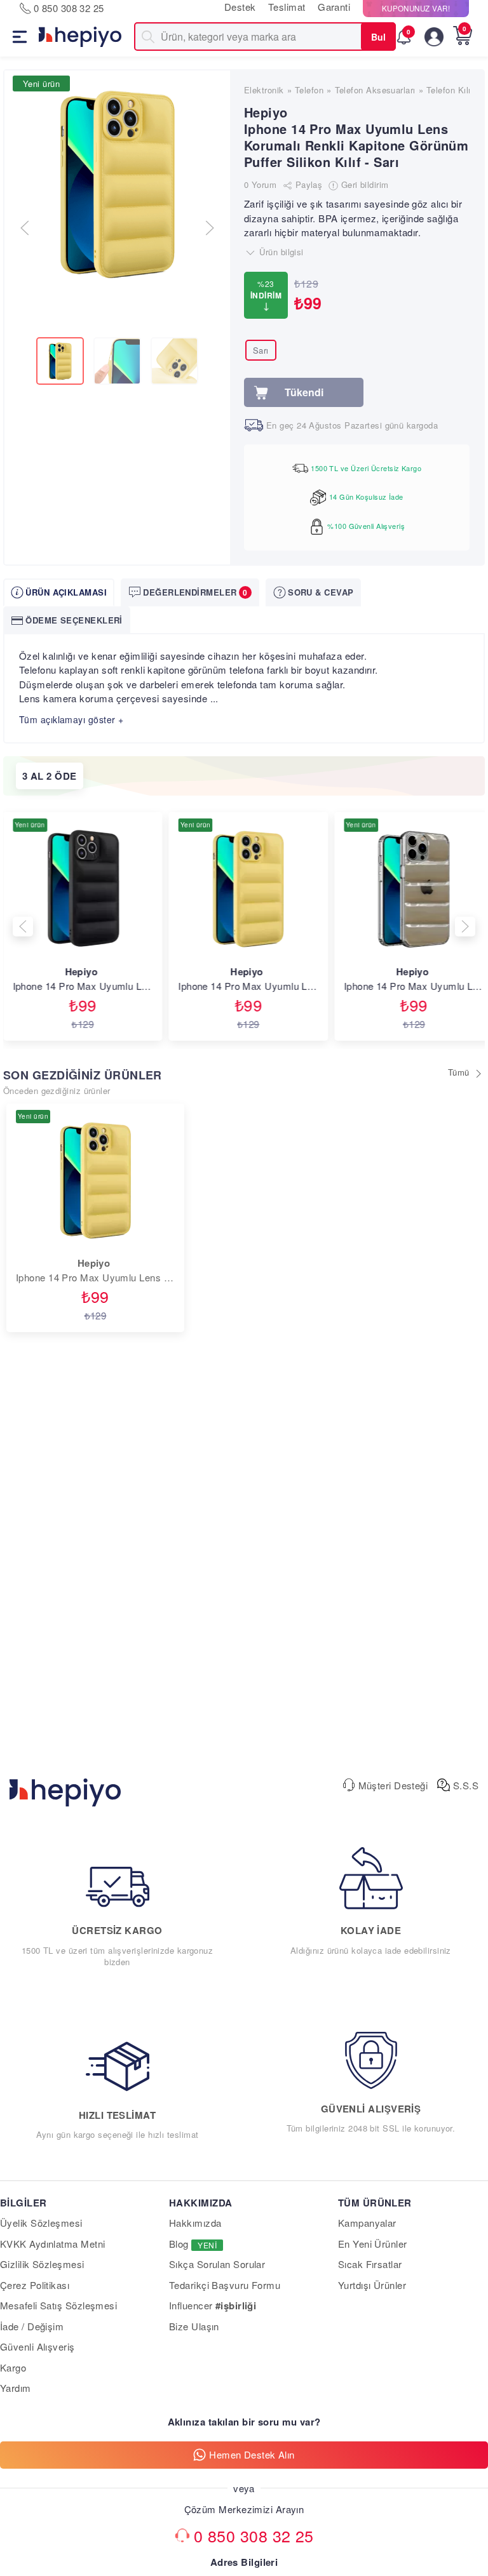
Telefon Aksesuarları (375, 90)
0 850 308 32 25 (254, 2535)
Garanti (335, 7)
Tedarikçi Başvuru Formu (225, 2285)
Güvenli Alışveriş (37, 2346)
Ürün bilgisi (280, 252)
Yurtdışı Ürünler (372, 2285)
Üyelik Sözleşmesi (41, 2223)
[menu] (11, 37)
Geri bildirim (363, 184)
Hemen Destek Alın (252, 2454)
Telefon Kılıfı (451, 90)
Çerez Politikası (35, 2285)
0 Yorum (260, 184)
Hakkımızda (195, 2223)
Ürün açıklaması (66, 592)
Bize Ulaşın (194, 2326)
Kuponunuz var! (416, 8)
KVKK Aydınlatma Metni (52, 2244)
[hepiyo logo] (65, 1785)
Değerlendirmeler (195, 592)
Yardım (16, 2388)
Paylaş (307, 184)
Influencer (213, 2305)
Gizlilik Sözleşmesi (42, 2264)
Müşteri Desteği (391, 1785)
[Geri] (23, 927)
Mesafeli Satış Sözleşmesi (58, 2305)
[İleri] (465, 927)
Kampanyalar (367, 2223)
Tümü (460, 1072)
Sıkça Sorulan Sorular (217, 2264)
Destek (240, 7)
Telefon (309, 90)
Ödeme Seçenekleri (74, 620)
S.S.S (464, 1785)
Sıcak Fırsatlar (370, 2264)
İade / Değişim (32, 2326)
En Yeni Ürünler (373, 2244)
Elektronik (264, 90)
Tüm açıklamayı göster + (71, 719)
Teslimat (287, 7)
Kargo (13, 2367)
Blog (193, 2244)
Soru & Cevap (321, 592)
